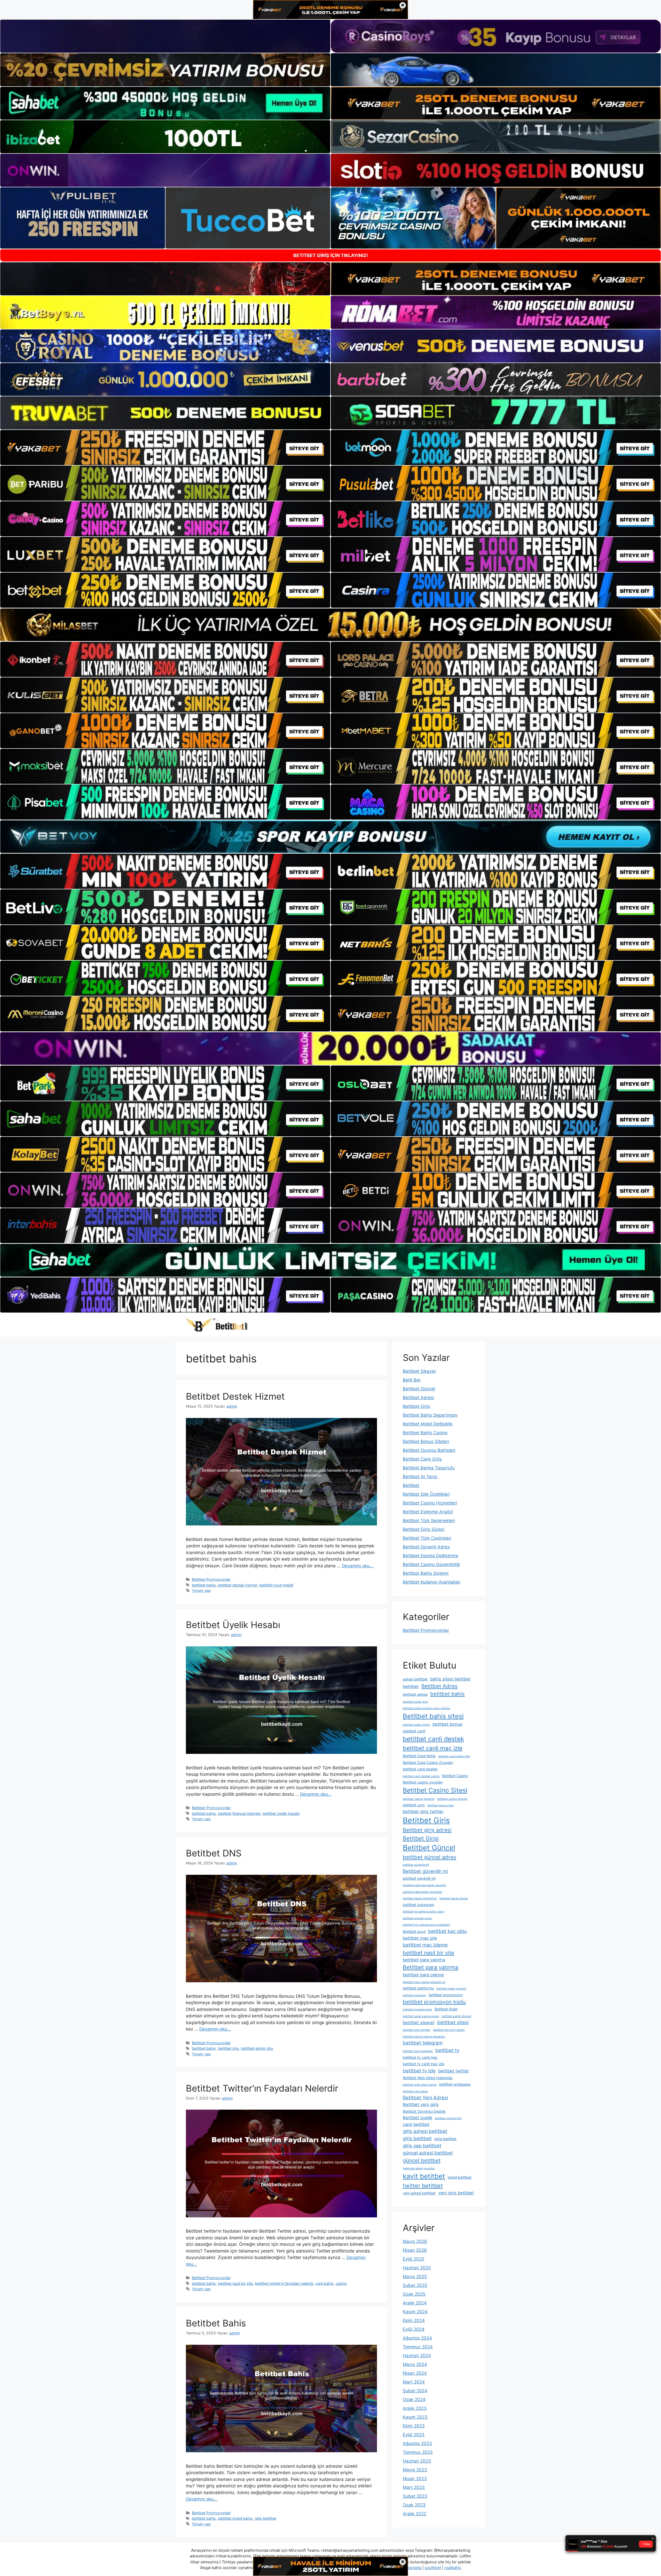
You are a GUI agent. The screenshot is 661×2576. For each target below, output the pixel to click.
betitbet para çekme (423, 1975)
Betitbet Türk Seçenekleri (429, 1521)
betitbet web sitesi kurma (420, 2085)
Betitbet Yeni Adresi (425, 2098)
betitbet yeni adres (415, 2091)
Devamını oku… (358, 1566)
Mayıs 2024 (415, 2364)
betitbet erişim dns (257, 2048)
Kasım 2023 (415, 2417)
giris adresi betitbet (425, 2131)
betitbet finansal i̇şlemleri (239, 1813)
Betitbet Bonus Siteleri (426, 1441)
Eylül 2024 (414, 2329)
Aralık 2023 (415, 2408)
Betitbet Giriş (416, 1406)
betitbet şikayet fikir (448, 2118)
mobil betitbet (460, 2177)
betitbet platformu (418, 1988)
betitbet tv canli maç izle (424, 2064)
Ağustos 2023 (417, 2443)
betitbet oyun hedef (276, 1585)
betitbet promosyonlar (417, 2010)
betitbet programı (414, 1995)
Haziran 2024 (417, 2356)
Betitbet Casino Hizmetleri (430, 1503)
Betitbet (411, 1485)
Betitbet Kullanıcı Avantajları (432, 1582)
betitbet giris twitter (423, 1811)
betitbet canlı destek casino (421, 1776)
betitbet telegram (423, 2043)
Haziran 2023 (417, 2461)
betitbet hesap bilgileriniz (420, 1898)
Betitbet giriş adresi (427, 1830)
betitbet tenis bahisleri (418, 2051)
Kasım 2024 (415, 2312)
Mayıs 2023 (415, 2470)
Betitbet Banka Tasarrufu (429, 1468)
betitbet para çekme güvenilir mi (424, 1982)
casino (341, 2283)
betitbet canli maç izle (433, 1748)
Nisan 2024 (415, 2373)
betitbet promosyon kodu (434, 2002)
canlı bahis (324, 2283)
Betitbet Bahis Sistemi (426, 1573)
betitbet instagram (418, 1905)
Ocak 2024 (414, 2400)
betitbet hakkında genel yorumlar (424, 1885)
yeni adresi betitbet (419, 2193)
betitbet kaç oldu (447, 1931)
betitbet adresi (415, 1694)
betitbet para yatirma (424, 1960)
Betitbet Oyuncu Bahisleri (429, 1450)
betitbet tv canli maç (420, 2057)
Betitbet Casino (455, 1776)
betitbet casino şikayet (452, 1799)
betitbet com (414, 1805)
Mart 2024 (414, 2382)
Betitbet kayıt (414, 1931)
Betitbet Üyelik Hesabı (233, 1625)
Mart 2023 (414, 2487)
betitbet (411, 1686)
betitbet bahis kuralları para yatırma (426, 1708)
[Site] (165, 448)
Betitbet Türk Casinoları (427, 1538)
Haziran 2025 (417, 2268)
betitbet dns (228, 2048)
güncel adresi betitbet (428, 2153)
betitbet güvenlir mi (419, 1878)
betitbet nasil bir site (235, 2283)
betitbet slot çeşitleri (417, 2030)
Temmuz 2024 (418, 2347)
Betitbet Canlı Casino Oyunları (428, 1763)
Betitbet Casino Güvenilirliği (431, 1564)
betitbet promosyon (446, 1995)
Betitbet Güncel (419, 1389)
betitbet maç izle (420, 1938)
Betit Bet (412, 1380)
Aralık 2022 (415, 2514)
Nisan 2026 (415, 2250)
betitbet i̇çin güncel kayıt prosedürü (426, 1925)
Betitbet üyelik (418, 2118)
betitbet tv (447, 2050)
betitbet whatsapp (455, 2084)
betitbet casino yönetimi (419, 1799)
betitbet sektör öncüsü (456, 2016)
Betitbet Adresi (418, 1398)
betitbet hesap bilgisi (454, 1898)
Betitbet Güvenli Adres (426, 1547)
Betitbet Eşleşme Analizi (428, 1512)
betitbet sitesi (453, 2022)
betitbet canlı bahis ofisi (454, 1756)
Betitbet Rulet (446, 2009)
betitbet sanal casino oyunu (421, 2016)
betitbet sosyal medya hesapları (424, 2037)
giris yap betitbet (422, 2146)
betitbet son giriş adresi (449, 2030)
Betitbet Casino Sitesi (435, 1790)
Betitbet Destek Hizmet (235, 1396)
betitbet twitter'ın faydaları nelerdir (284, 2283)
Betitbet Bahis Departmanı (430, 1415)
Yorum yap (201, 1590)
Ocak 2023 (414, 2505)
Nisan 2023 (415, 2479)
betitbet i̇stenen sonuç (418, 1918)
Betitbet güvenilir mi (425, 1871)
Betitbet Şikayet (419, 1371)
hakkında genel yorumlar (419, 2168)
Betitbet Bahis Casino (425, 1433)
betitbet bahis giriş (415, 1702)
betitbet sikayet (419, 2023)
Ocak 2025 (414, 2294)
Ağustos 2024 (417, 2338)
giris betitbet (265, 2518)
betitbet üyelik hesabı (281, 1813)
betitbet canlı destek (420, 1769)
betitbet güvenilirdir (416, 1865)
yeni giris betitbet (456, 2193)
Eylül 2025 (414, 2259)
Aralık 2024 (415, 2303)
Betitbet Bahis (216, 2323)
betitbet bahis (204, 1585)
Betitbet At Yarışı (420, 1477)
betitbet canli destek (433, 1739)
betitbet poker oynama (451, 1989)
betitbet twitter (454, 2071)
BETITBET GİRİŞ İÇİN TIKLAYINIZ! (331, 255)
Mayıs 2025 (415, 2277)
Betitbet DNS (214, 1853)
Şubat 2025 (415, 2285)
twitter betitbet (423, 2186)
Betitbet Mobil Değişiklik (428, 1424)
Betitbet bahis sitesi (433, 1716)
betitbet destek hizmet (238, 1585)
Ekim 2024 (414, 2320)
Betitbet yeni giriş (421, 2104)
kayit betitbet (424, 2176)
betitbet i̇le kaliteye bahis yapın (424, 1912)
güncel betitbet (422, 2160)
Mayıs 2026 (415, 2241)
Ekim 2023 (414, 2426)
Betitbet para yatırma (431, 1967)
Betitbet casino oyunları (423, 1782)
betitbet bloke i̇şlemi (416, 1725)
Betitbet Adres (439, 1686)
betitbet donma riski (441, 1805)
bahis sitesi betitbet (450, 1679)
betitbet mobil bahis (235, 2518)
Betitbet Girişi (421, 1838)
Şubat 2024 (415, 2391)
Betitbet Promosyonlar (211, 1579)
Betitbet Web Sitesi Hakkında (428, 2078)
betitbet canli (414, 1731)
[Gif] (330, 625)
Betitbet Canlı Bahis (419, 1756)
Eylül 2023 (414, 2435)
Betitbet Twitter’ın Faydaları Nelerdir (262, 2088)
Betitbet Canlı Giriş (422, 1459)
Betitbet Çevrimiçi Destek (424, 2111)
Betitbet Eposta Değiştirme (431, 1556)
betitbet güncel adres (430, 1857)
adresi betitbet (415, 1679)
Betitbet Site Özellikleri (426, 1494)
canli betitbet (416, 2124)
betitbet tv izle (419, 2071)
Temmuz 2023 (418, 2452)
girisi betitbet (445, 2139)
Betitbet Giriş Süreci (424, 1529)
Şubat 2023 (415, 2496)
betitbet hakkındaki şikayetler (422, 1892)
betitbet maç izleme (425, 1945)
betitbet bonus (447, 1724)
